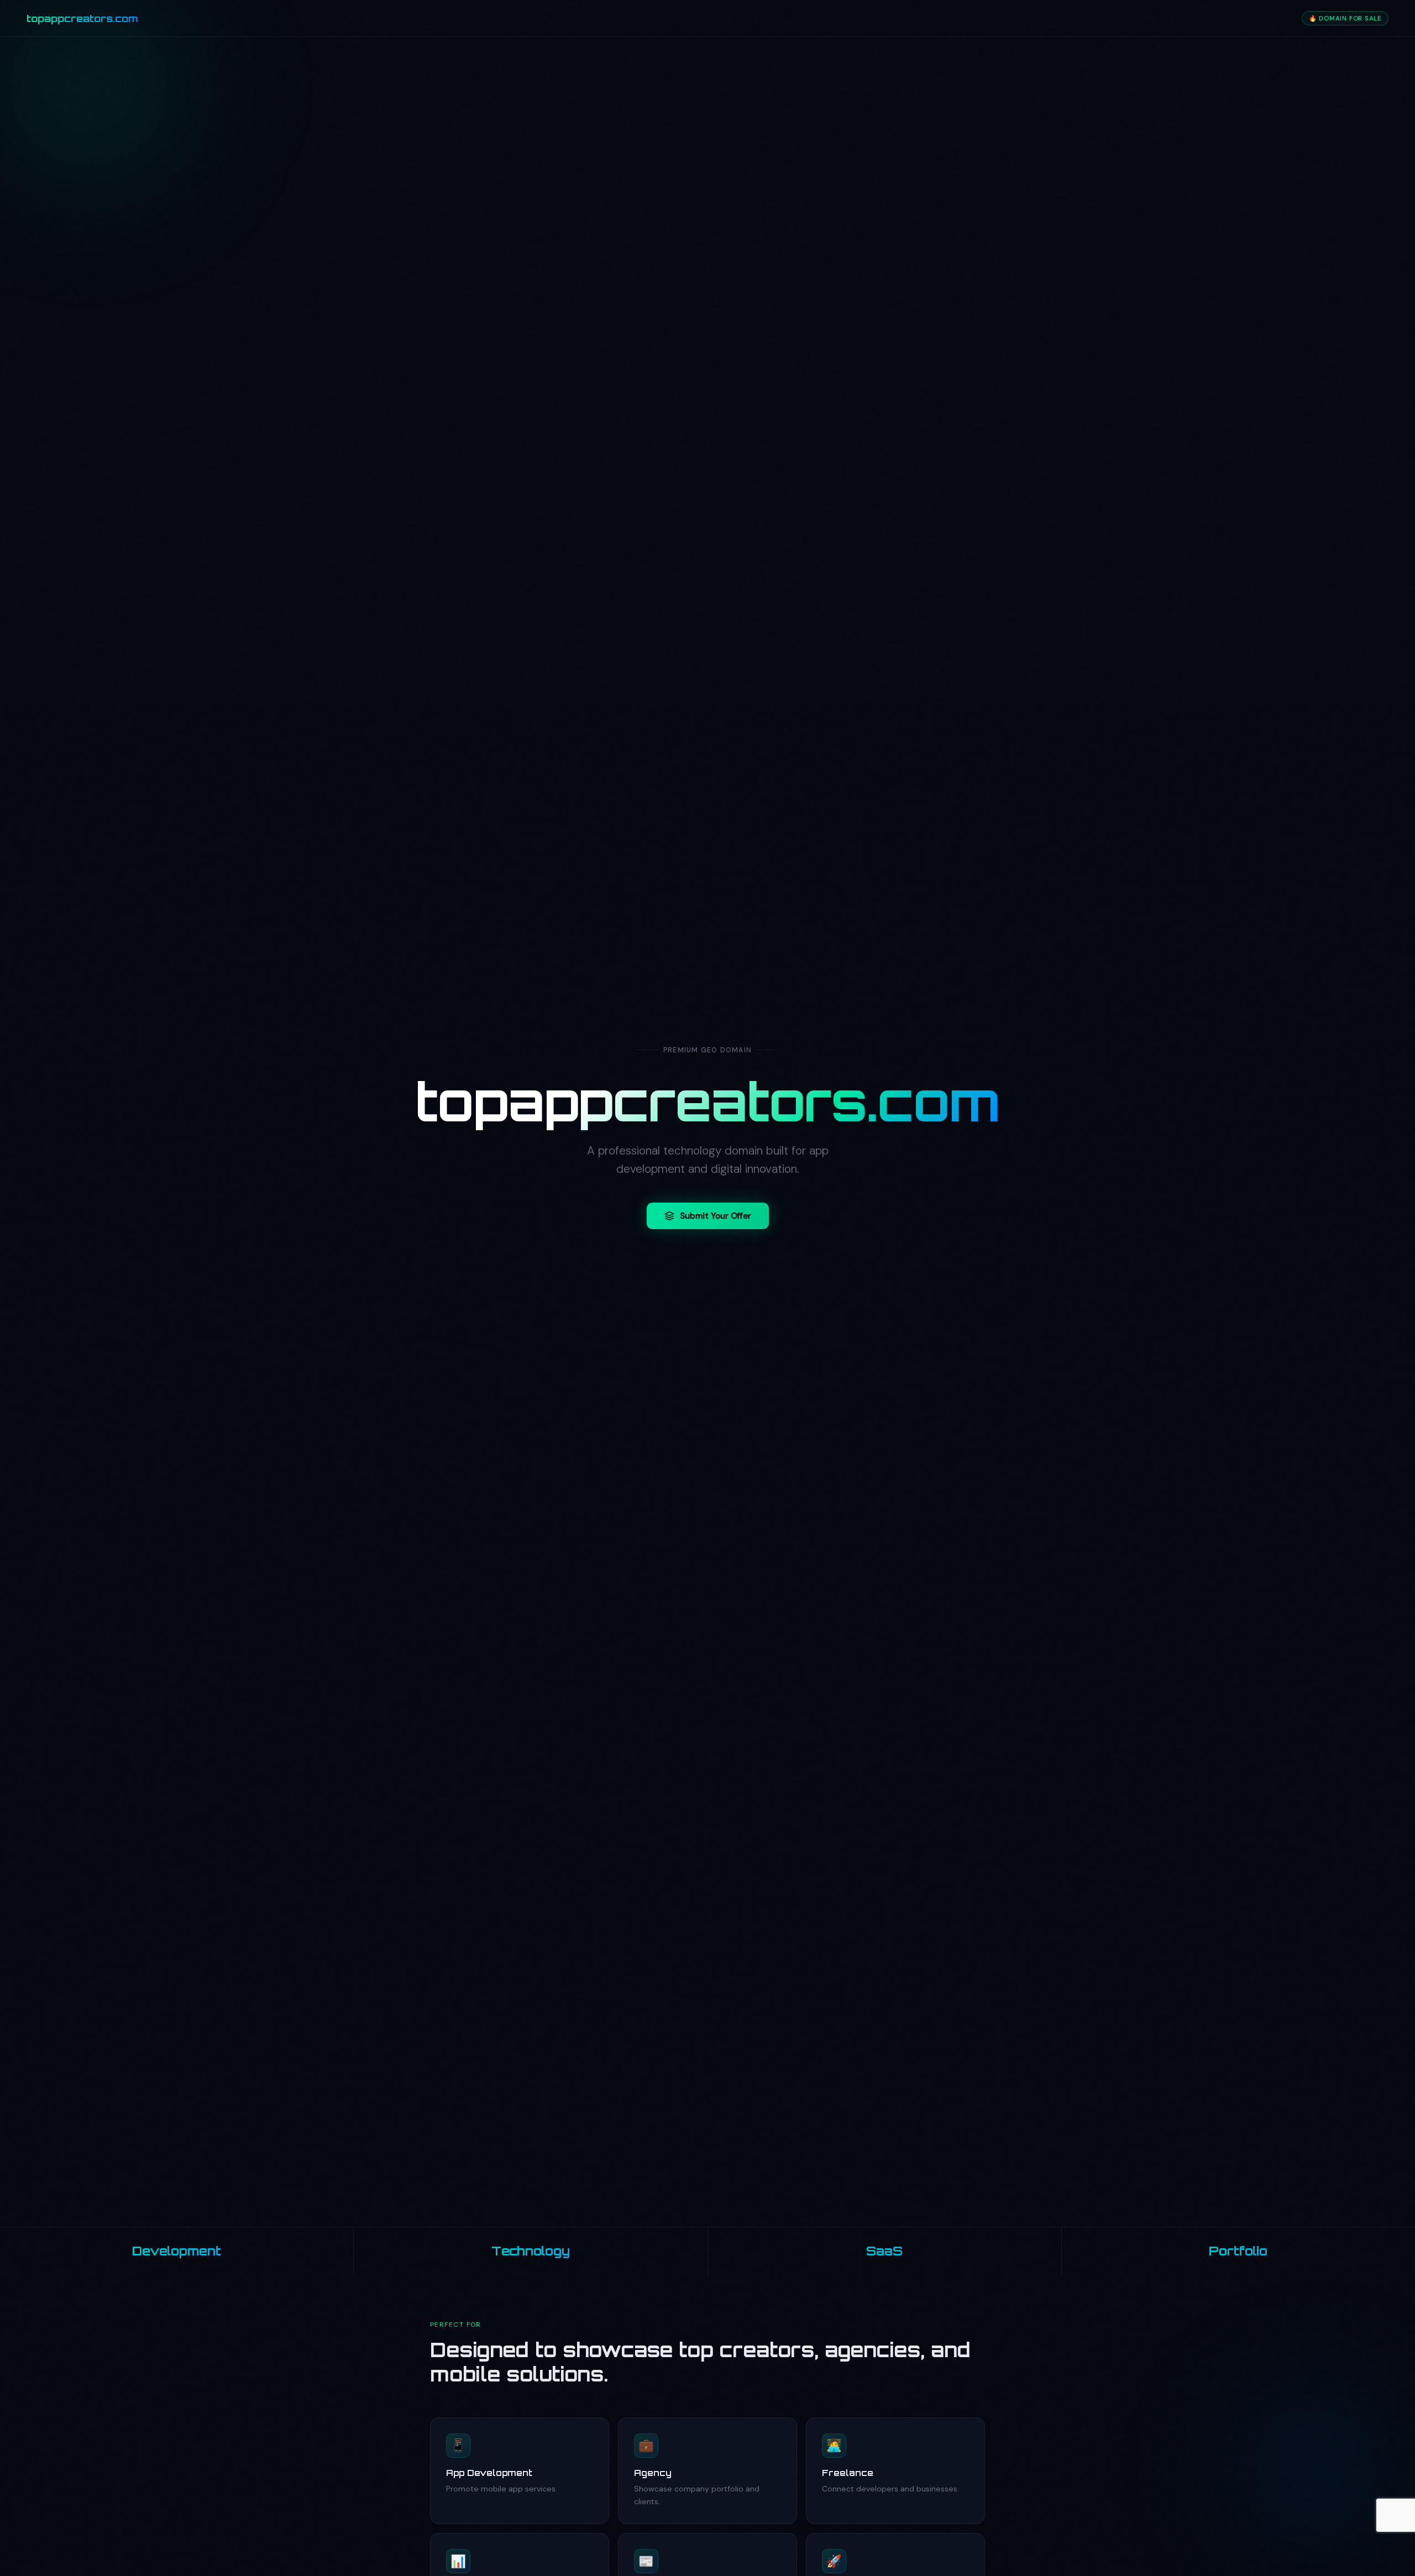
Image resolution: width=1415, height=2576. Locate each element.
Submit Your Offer (716, 1216)
